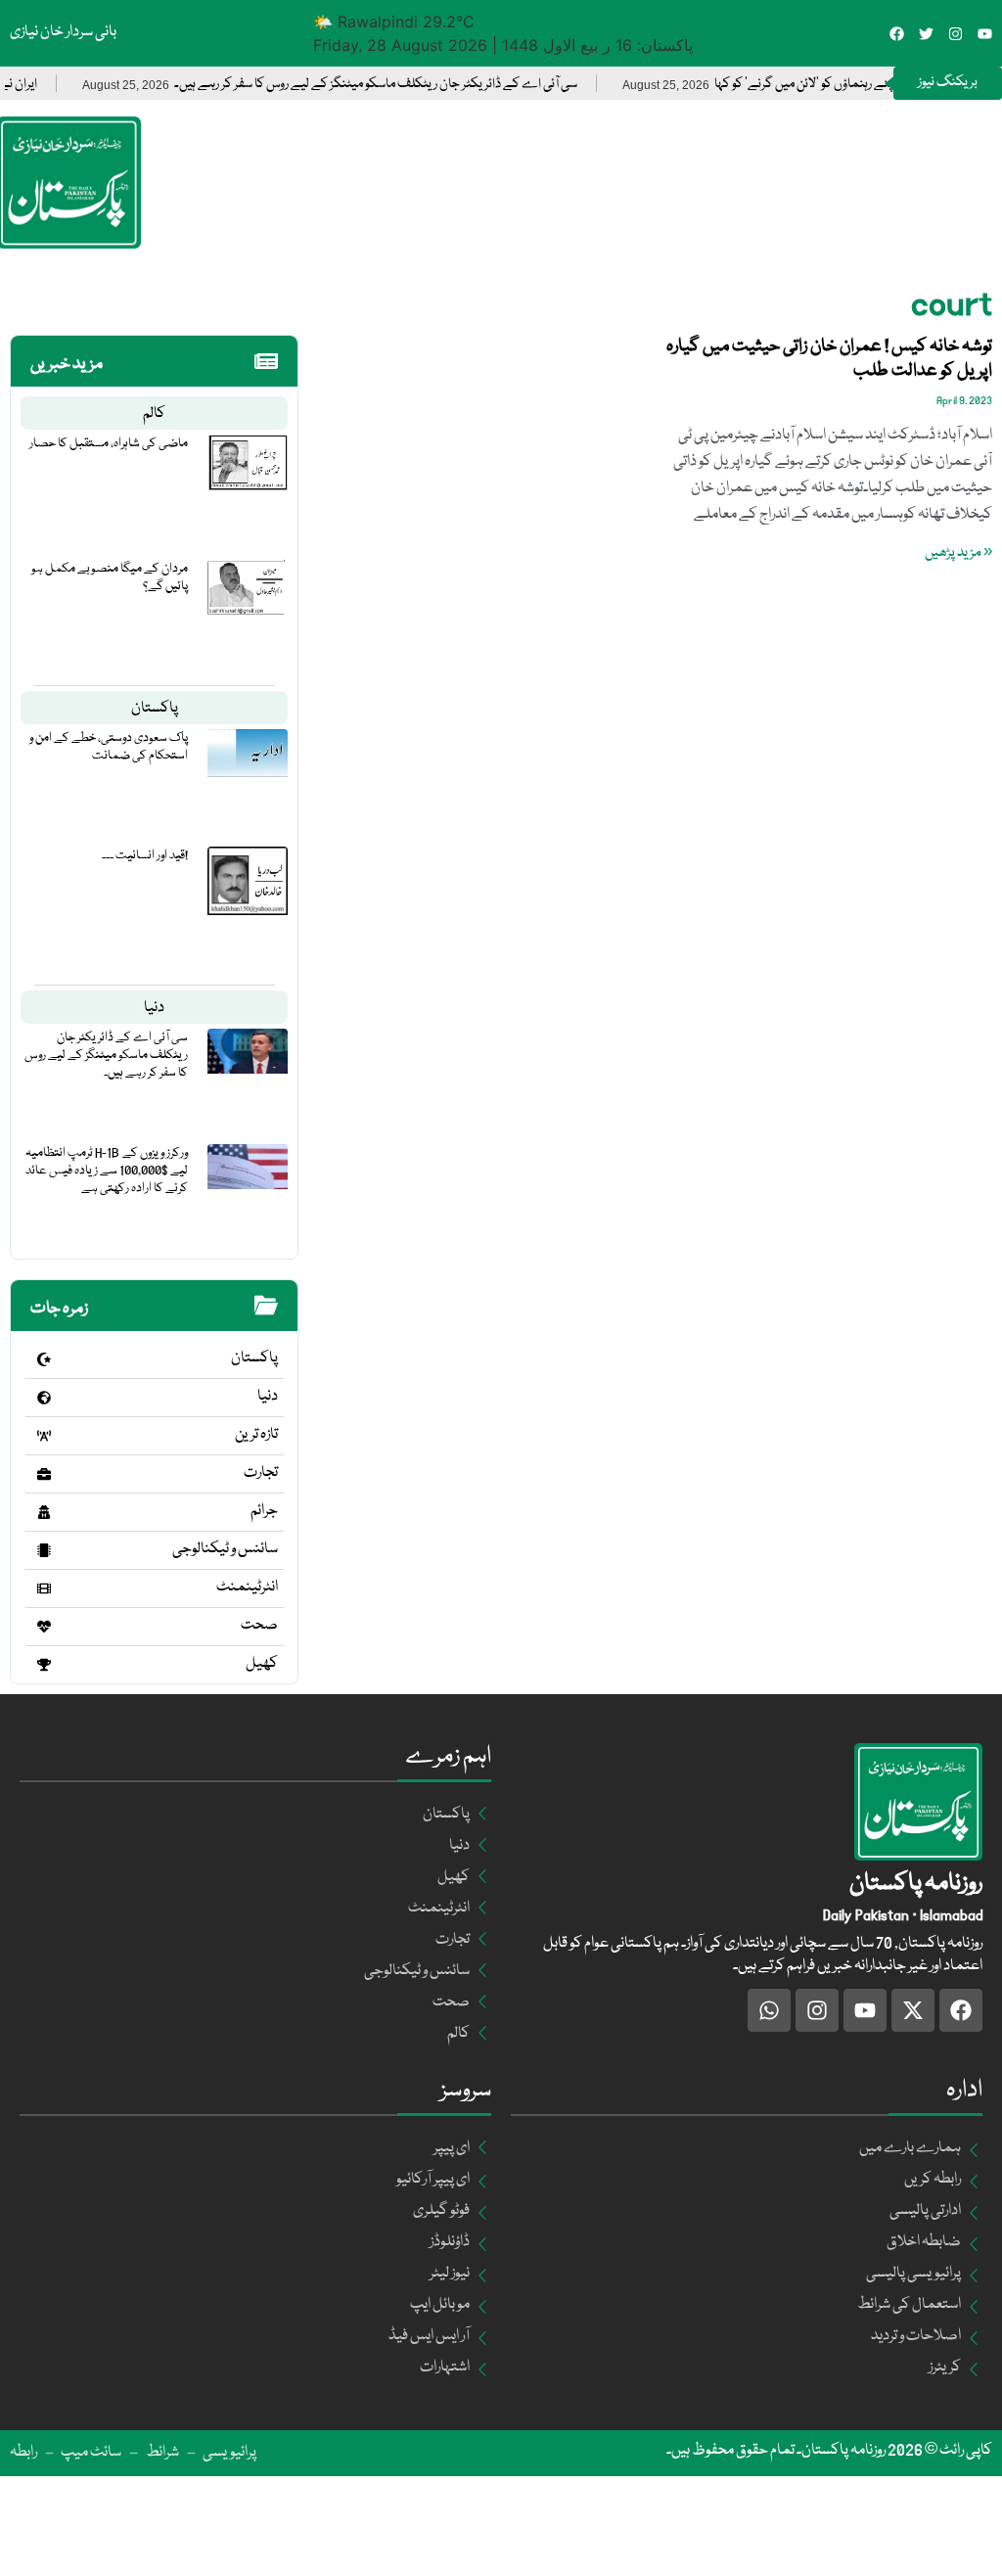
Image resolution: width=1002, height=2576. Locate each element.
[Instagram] (956, 34)
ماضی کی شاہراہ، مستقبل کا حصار (109, 443)
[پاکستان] (44, 1359)
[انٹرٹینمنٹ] (44, 1588)
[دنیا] (44, 1398)
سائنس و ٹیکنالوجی (225, 1549)
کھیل (262, 1664)
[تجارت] (44, 1474)
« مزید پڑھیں (958, 553)
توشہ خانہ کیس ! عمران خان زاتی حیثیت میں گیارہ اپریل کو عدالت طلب (829, 359)
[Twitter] (926, 34)
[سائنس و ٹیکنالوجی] (44, 1550)
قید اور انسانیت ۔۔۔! (145, 855)
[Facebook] (897, 34)
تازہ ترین (256, 1435)
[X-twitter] (913, 2010)
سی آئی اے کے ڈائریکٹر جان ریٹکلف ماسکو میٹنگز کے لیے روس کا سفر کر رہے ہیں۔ (425, 85)
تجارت (261, 1473)
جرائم (264, 1511)
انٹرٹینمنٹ (247, 1587)
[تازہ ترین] (44, 1436)
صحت (259, 1626)
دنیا (154, 1008)
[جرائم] (44, 1512)
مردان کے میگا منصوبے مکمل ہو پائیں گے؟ (110, 577)
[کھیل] (44, 1665)
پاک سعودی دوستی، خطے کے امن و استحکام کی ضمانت (109, 747)
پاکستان (155, 709)
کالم (154, 414)
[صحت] (44, 1627)
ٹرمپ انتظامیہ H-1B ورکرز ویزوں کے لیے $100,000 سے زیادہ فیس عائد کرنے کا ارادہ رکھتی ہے (107, 1171)
